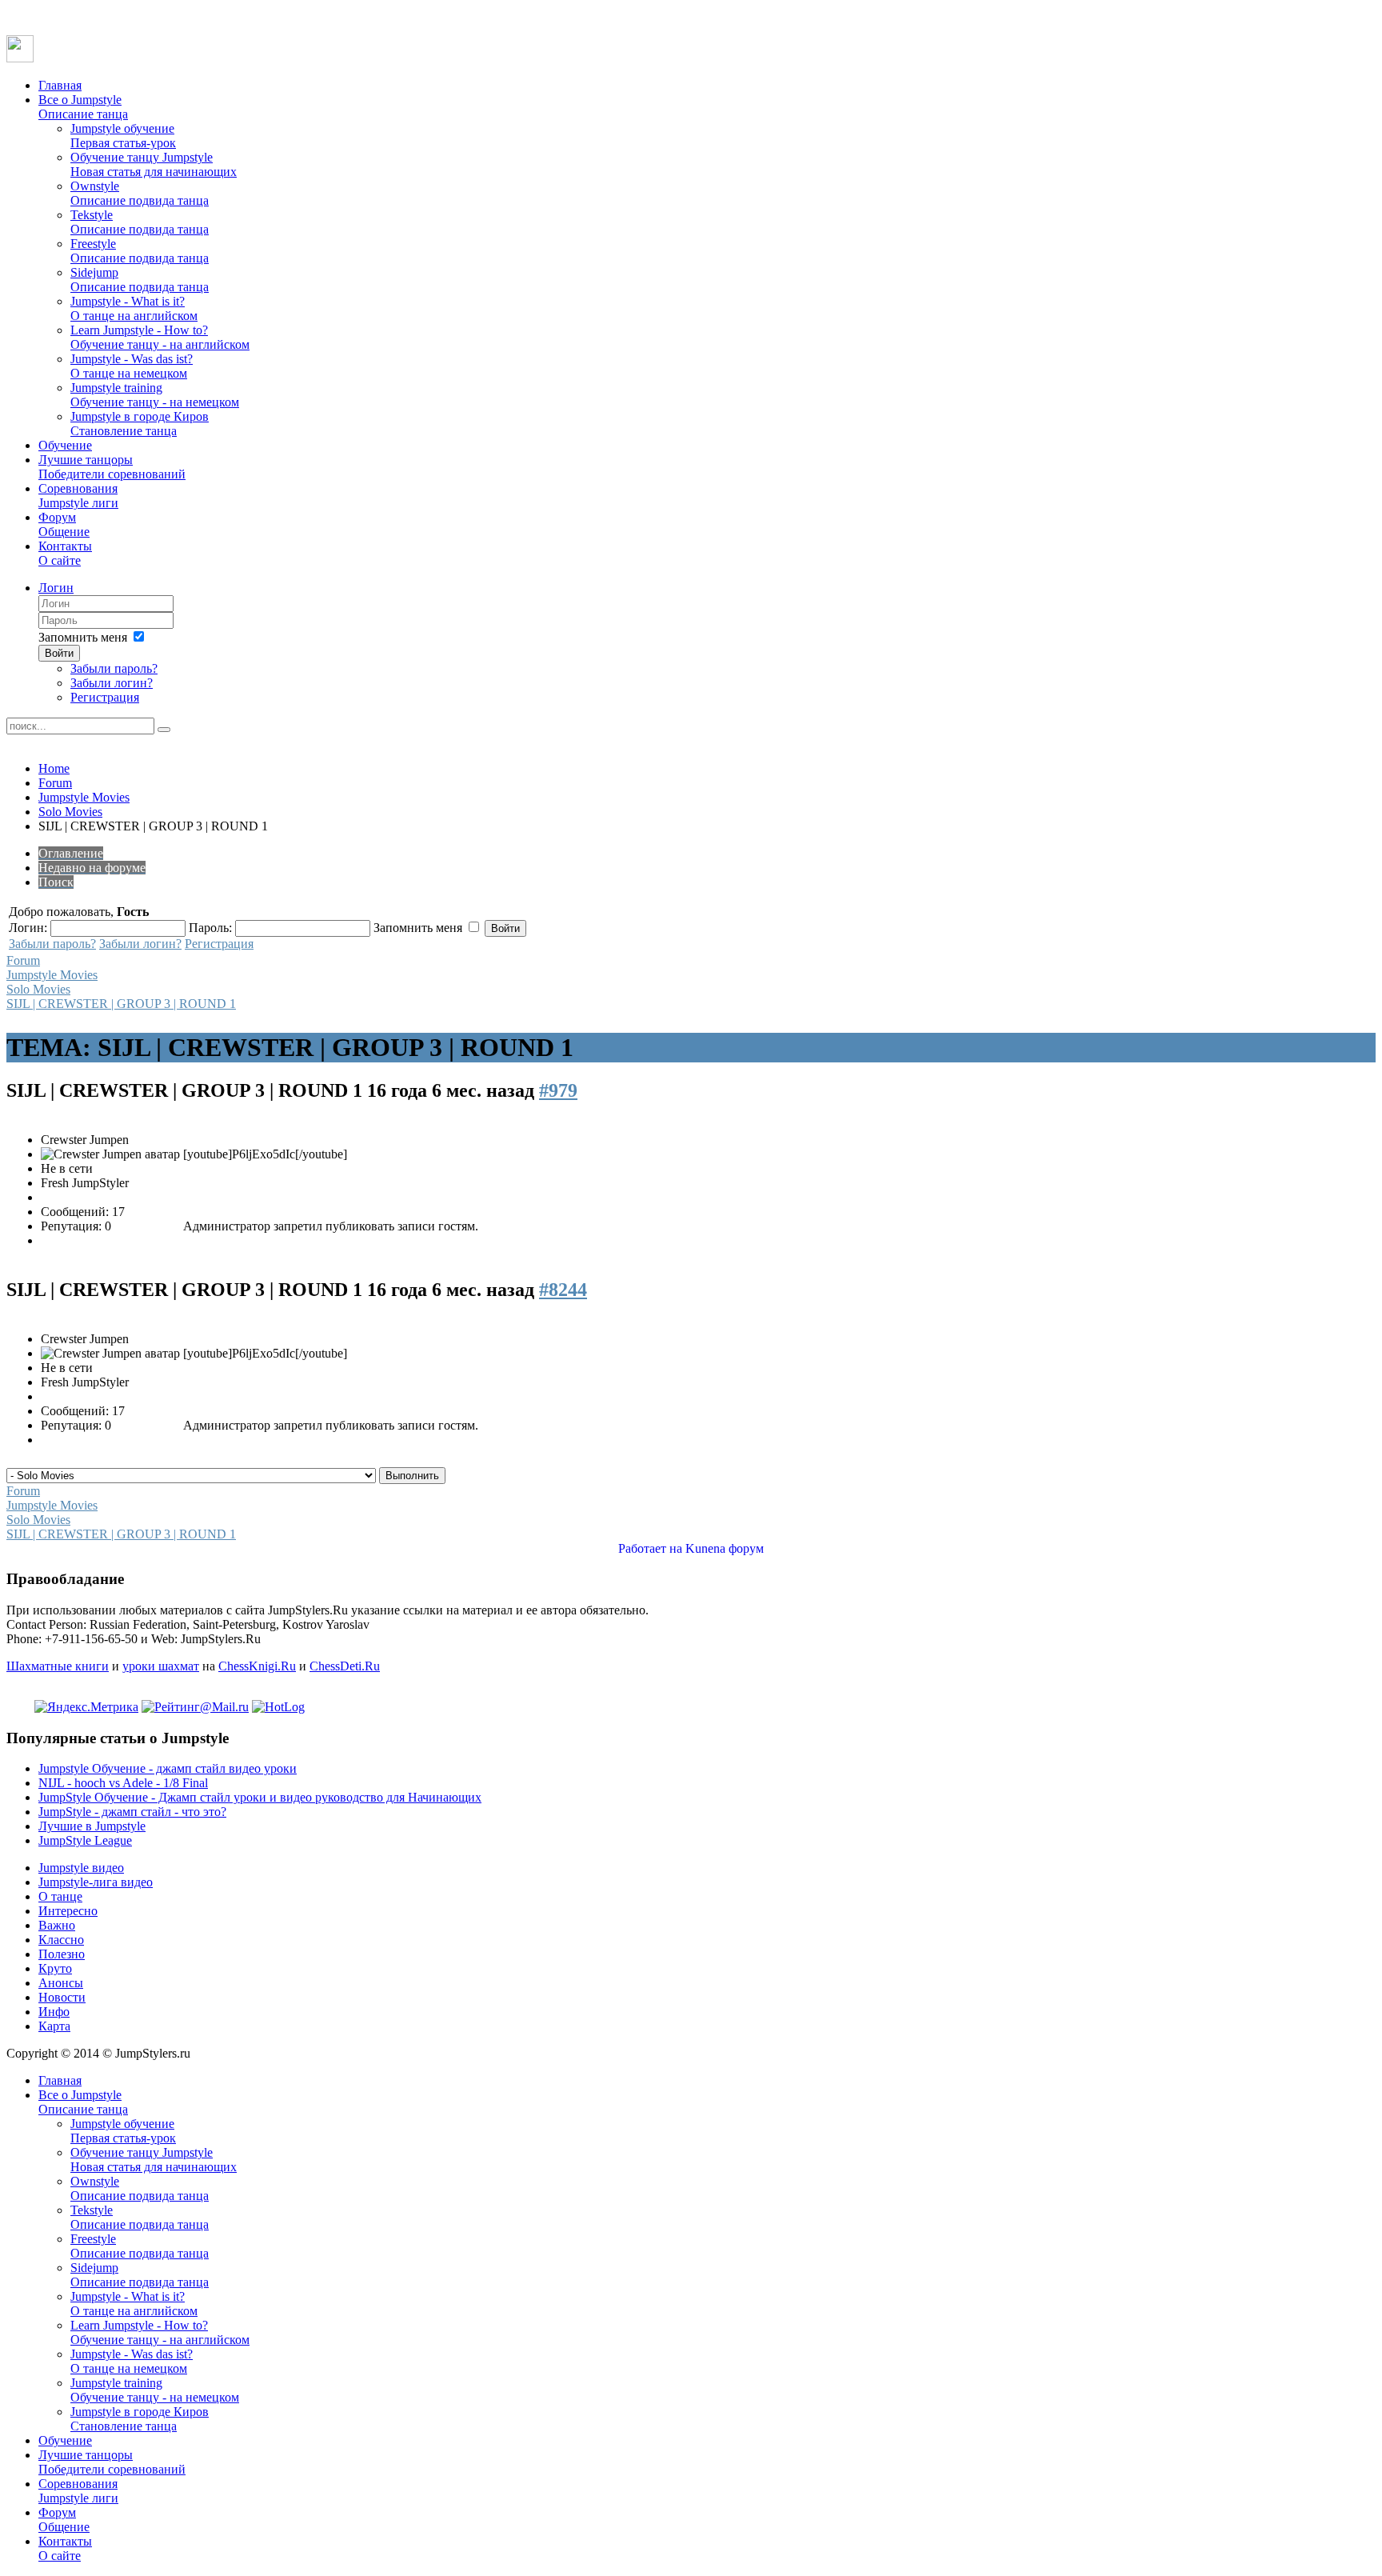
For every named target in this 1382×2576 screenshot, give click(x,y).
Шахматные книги (58, 1666)
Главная (60, 85)
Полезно (62, 1954)
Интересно (68, 1911)
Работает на (650, 1548)
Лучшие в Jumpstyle (92, 1826)
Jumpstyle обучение (123, 136)
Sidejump (140, 280)
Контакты (65, 553)
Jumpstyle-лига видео (96, 1882)
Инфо (54, 2012)
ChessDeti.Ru (345, 1666)
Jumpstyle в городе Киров (140, 424)
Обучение (65, 445)
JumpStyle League (85, 1840)
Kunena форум (725, 1548)
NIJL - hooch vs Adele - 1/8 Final (123, 1783)
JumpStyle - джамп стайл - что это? (132, 1812)
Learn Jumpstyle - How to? (160, 337)
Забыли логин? (112, 683)
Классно (61, 1940)
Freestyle (140, 251)
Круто (55, 1968)
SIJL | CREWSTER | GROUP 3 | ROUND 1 (121, 1004)
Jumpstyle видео (81, 1868)
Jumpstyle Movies (84, 797)
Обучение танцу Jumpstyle (154, 164)
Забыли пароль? (114, 668)
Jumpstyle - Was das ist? (132, 366)
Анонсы (61, 1983)
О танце (60, 1896)
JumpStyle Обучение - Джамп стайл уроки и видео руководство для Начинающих (260, 1797)
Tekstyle (140, 222)
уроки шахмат (161, 1666)
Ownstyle (140, 193)
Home (54, 768)
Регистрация (105, 697)
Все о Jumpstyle (83, 107)
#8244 (563, 1290)
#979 (558, 1090)
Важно (57, 1925)
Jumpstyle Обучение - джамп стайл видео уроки (168, 1768)
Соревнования (78, 496)
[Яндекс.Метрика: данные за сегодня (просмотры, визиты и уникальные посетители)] (86, 1707)
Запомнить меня (83, 637)
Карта (54, 2026)
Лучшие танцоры (112, 467)
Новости (62, 1997)
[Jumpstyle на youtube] (20, 58)
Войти (59, 653)
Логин (56, 588)
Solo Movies (70, 812)
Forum (55, 783)
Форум (64, 524)
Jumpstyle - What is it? (134, 308)
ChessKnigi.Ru (257, 1666)
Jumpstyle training (155, 395)
